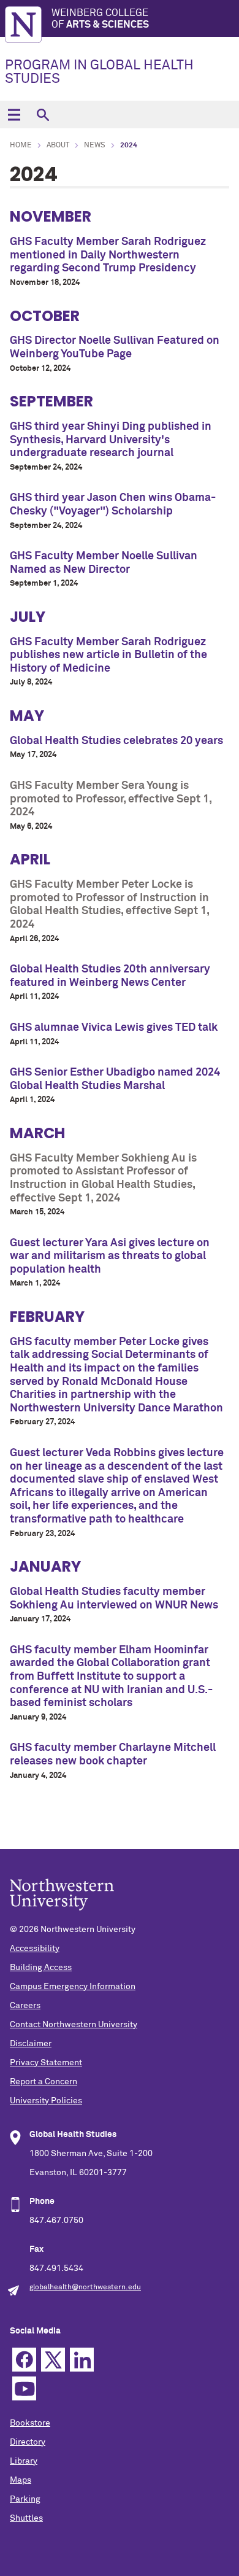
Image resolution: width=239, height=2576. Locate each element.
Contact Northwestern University (74, 2025)
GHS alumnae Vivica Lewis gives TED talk (114, 1028)
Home (21, 145)
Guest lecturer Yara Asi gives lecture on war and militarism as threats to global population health (110, 1256)
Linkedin (82, 2360)
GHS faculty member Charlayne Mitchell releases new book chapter (113, 1755)
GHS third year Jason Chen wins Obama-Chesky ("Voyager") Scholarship (113, 505)
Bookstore (30, 2423)
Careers (25, 2006)
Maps (21, 2480)
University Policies (46, 2101)
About (58, 145)
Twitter (53, 2360)
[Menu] (14, 114)
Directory (28, 2442)
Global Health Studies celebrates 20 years (116, 741)
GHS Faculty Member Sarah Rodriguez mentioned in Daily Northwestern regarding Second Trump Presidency (108, 255)
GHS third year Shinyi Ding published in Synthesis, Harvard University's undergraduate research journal (111, 440)
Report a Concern (44, 2082)
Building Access (41, 1968)
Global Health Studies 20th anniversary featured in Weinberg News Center (110, 976)
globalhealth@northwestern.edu (85, 2287)
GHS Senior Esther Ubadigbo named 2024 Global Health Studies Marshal (115, 1079)
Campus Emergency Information (73, 1987)
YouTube (24, 2388)
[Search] (43, 114)
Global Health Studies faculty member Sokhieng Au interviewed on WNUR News (114, 1599)
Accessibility (35, 1949)
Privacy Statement (46, 2063)
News (95, 145)
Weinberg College (100, 19)
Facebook (24, 2360)
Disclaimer (31, 2044)
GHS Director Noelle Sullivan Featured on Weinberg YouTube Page (115, 347)
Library (24, 2461)
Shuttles (26, 2518)
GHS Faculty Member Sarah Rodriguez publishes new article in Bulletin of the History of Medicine (108, 655)
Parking (25, 2499)
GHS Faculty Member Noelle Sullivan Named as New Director (104, 563)
